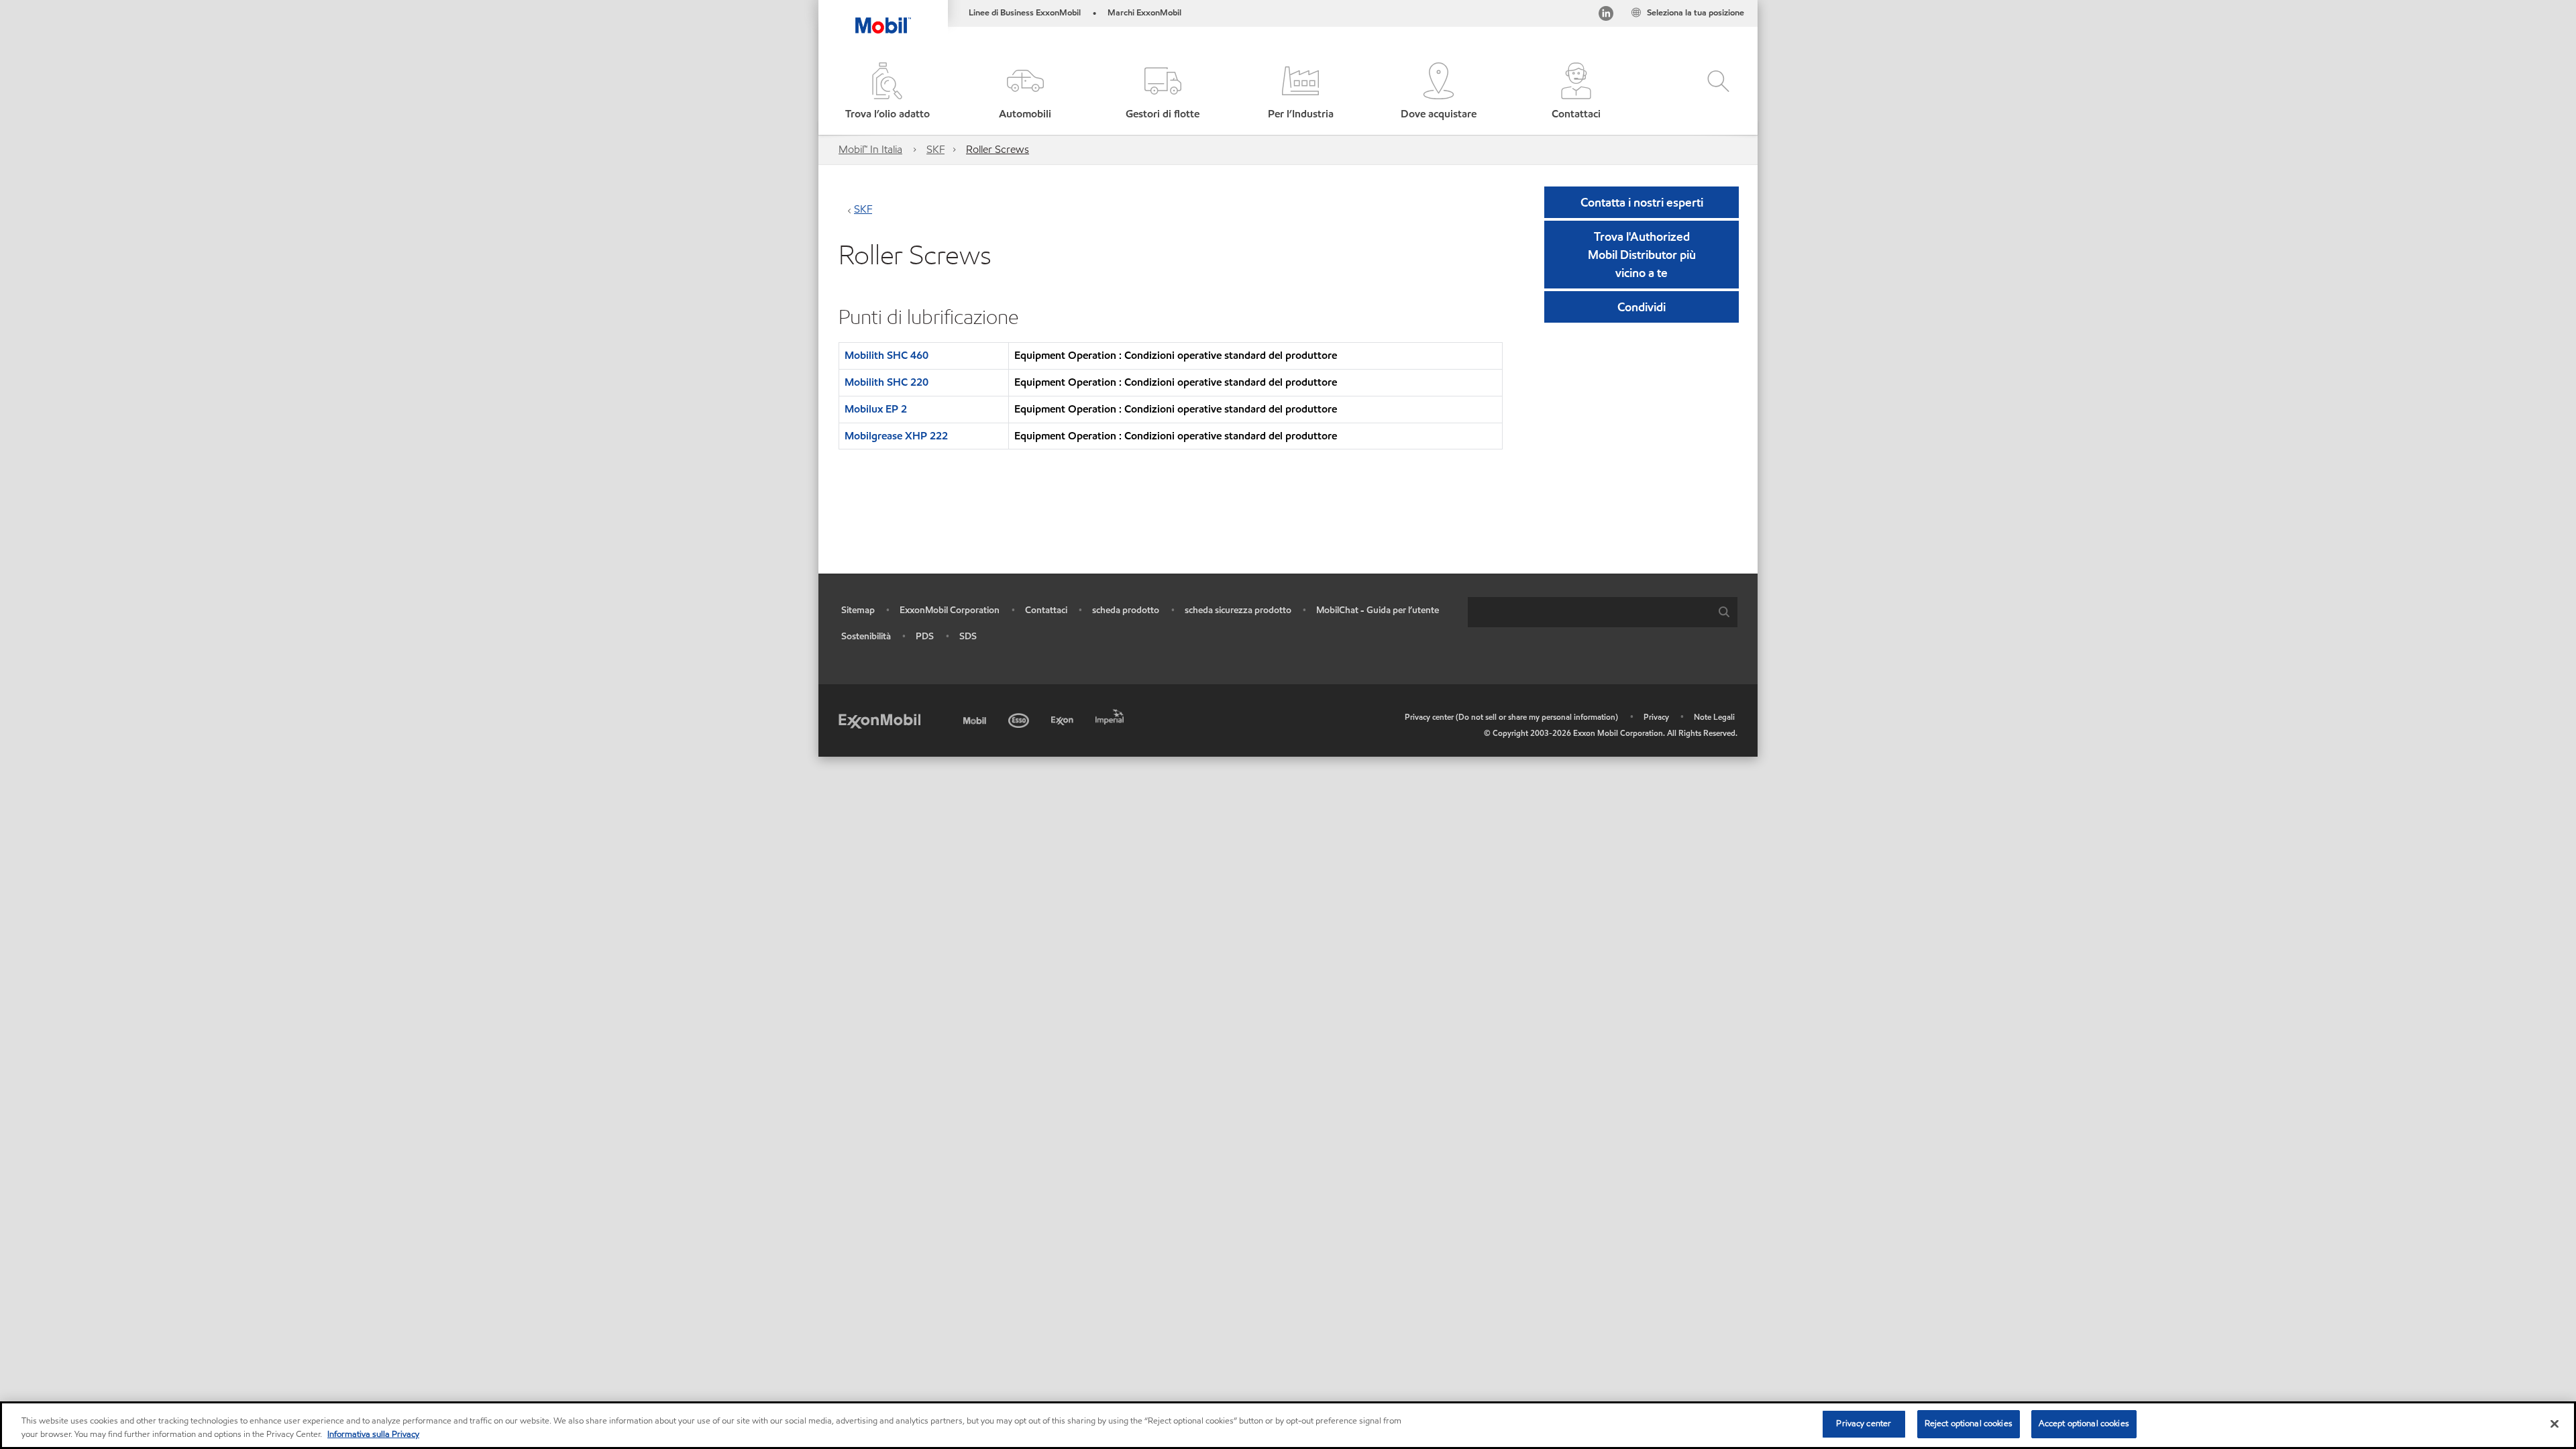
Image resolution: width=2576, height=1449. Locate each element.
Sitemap (858, 610)
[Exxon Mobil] (879, 720)
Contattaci (1046, 610)
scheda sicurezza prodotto (1238, 610)
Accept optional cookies (2084, 1424)
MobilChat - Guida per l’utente (1378, 610)
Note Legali (1714, 717)
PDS (925, 636)
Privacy (1656, 717)
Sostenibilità (866, 636)
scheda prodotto (1126, 610)
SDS (968, 636)
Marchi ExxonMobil (1144, 13)
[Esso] (1020, 718)
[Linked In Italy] (1606, 16)
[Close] (2555, 1424)
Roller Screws (998, 149)
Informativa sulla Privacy (373, 1434)
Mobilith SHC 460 (887, 355)
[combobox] (1603, 612)
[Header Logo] (883, 17)
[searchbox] (1589, 612)
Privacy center (1864, 1424)
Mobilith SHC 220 (887, 382)
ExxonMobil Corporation (950, 610)
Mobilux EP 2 (876, 409)
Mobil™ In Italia (870, 149)
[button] (1025, 92)
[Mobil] (976, 718)
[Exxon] (1064, 718)
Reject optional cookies (1969, 1424)
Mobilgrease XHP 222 (896, 436)
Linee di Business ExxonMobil (1025, 13)
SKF (935, 149)
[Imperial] (1111, 714)
